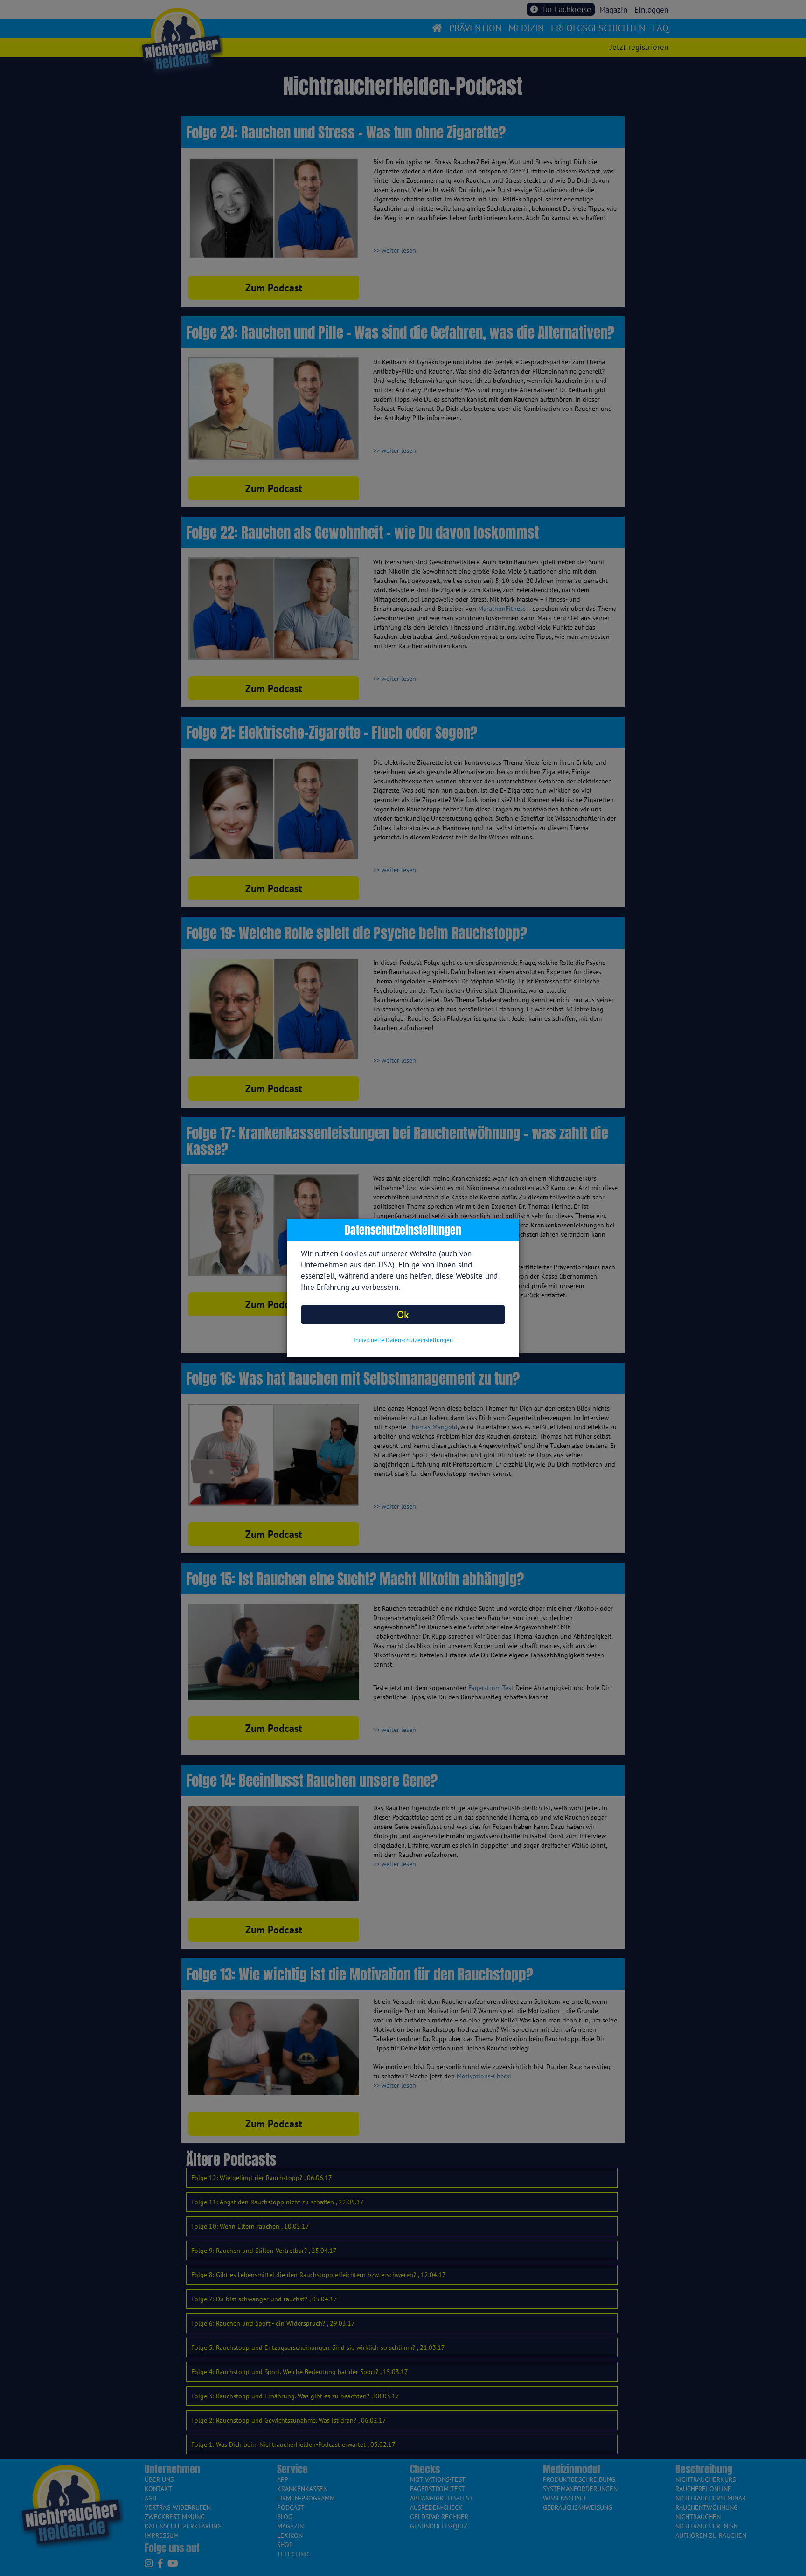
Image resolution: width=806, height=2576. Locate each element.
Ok (403, 1314)
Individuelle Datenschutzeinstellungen (403, 1340)
